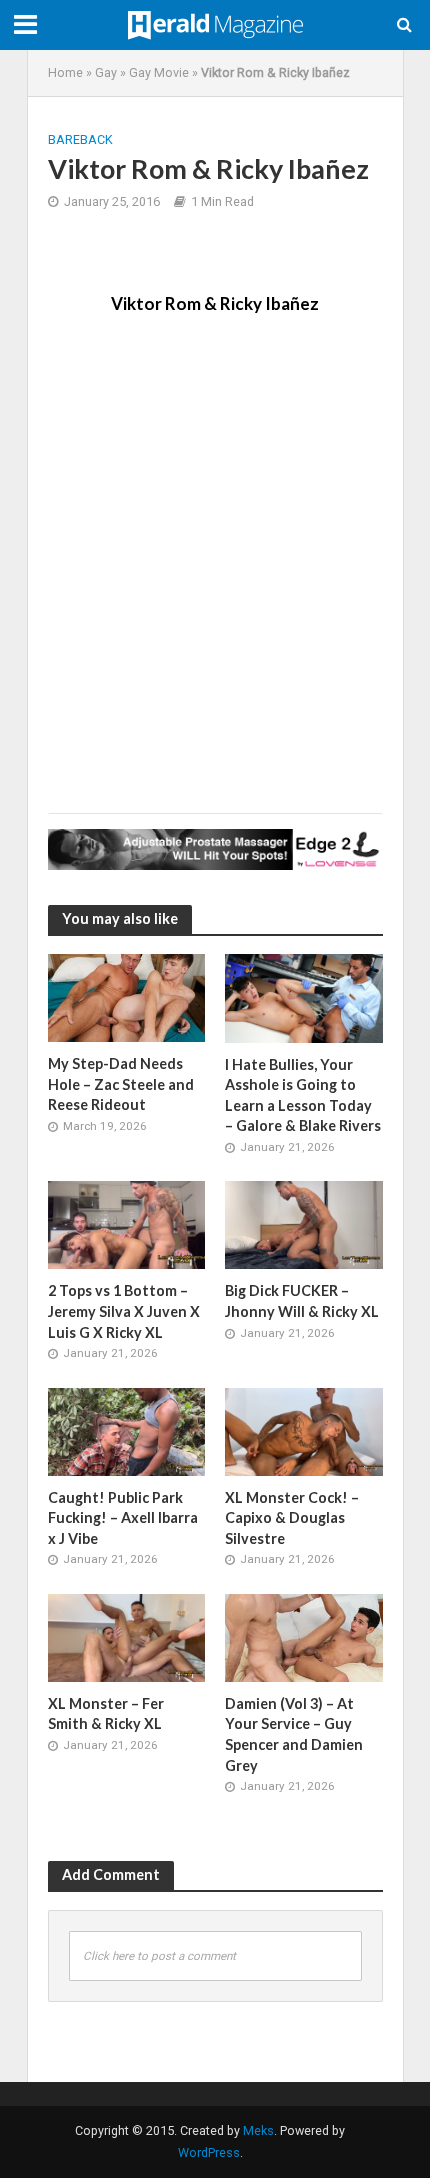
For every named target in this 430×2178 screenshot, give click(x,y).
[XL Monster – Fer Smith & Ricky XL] (127, 1637)
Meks (258, 2130)
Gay (106, 72)
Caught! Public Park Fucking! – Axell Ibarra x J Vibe (123, 1518)
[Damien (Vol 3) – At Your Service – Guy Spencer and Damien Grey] (304, 1637)
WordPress (209, 2152)
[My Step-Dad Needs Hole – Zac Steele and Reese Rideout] (127, 997)
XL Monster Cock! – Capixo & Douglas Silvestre (292, 1518)
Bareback (80, 139)
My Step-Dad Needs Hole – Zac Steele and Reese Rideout (121, 1084)
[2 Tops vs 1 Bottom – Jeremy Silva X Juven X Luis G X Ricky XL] (127, 1224)
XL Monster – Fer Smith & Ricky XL (106, 1714)
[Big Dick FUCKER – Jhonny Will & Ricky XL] (304, 1224)
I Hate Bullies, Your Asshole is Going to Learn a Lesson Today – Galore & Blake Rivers (303, 1095)
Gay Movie (159, 72)
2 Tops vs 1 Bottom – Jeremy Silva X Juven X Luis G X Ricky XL (124, 1311)
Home (65, 72)
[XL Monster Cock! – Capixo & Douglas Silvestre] (304, 1431)
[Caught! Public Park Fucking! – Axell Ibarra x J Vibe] (127, 1431)
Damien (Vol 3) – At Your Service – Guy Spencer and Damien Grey (294, 1734)
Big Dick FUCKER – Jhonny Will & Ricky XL (302, 1301)
